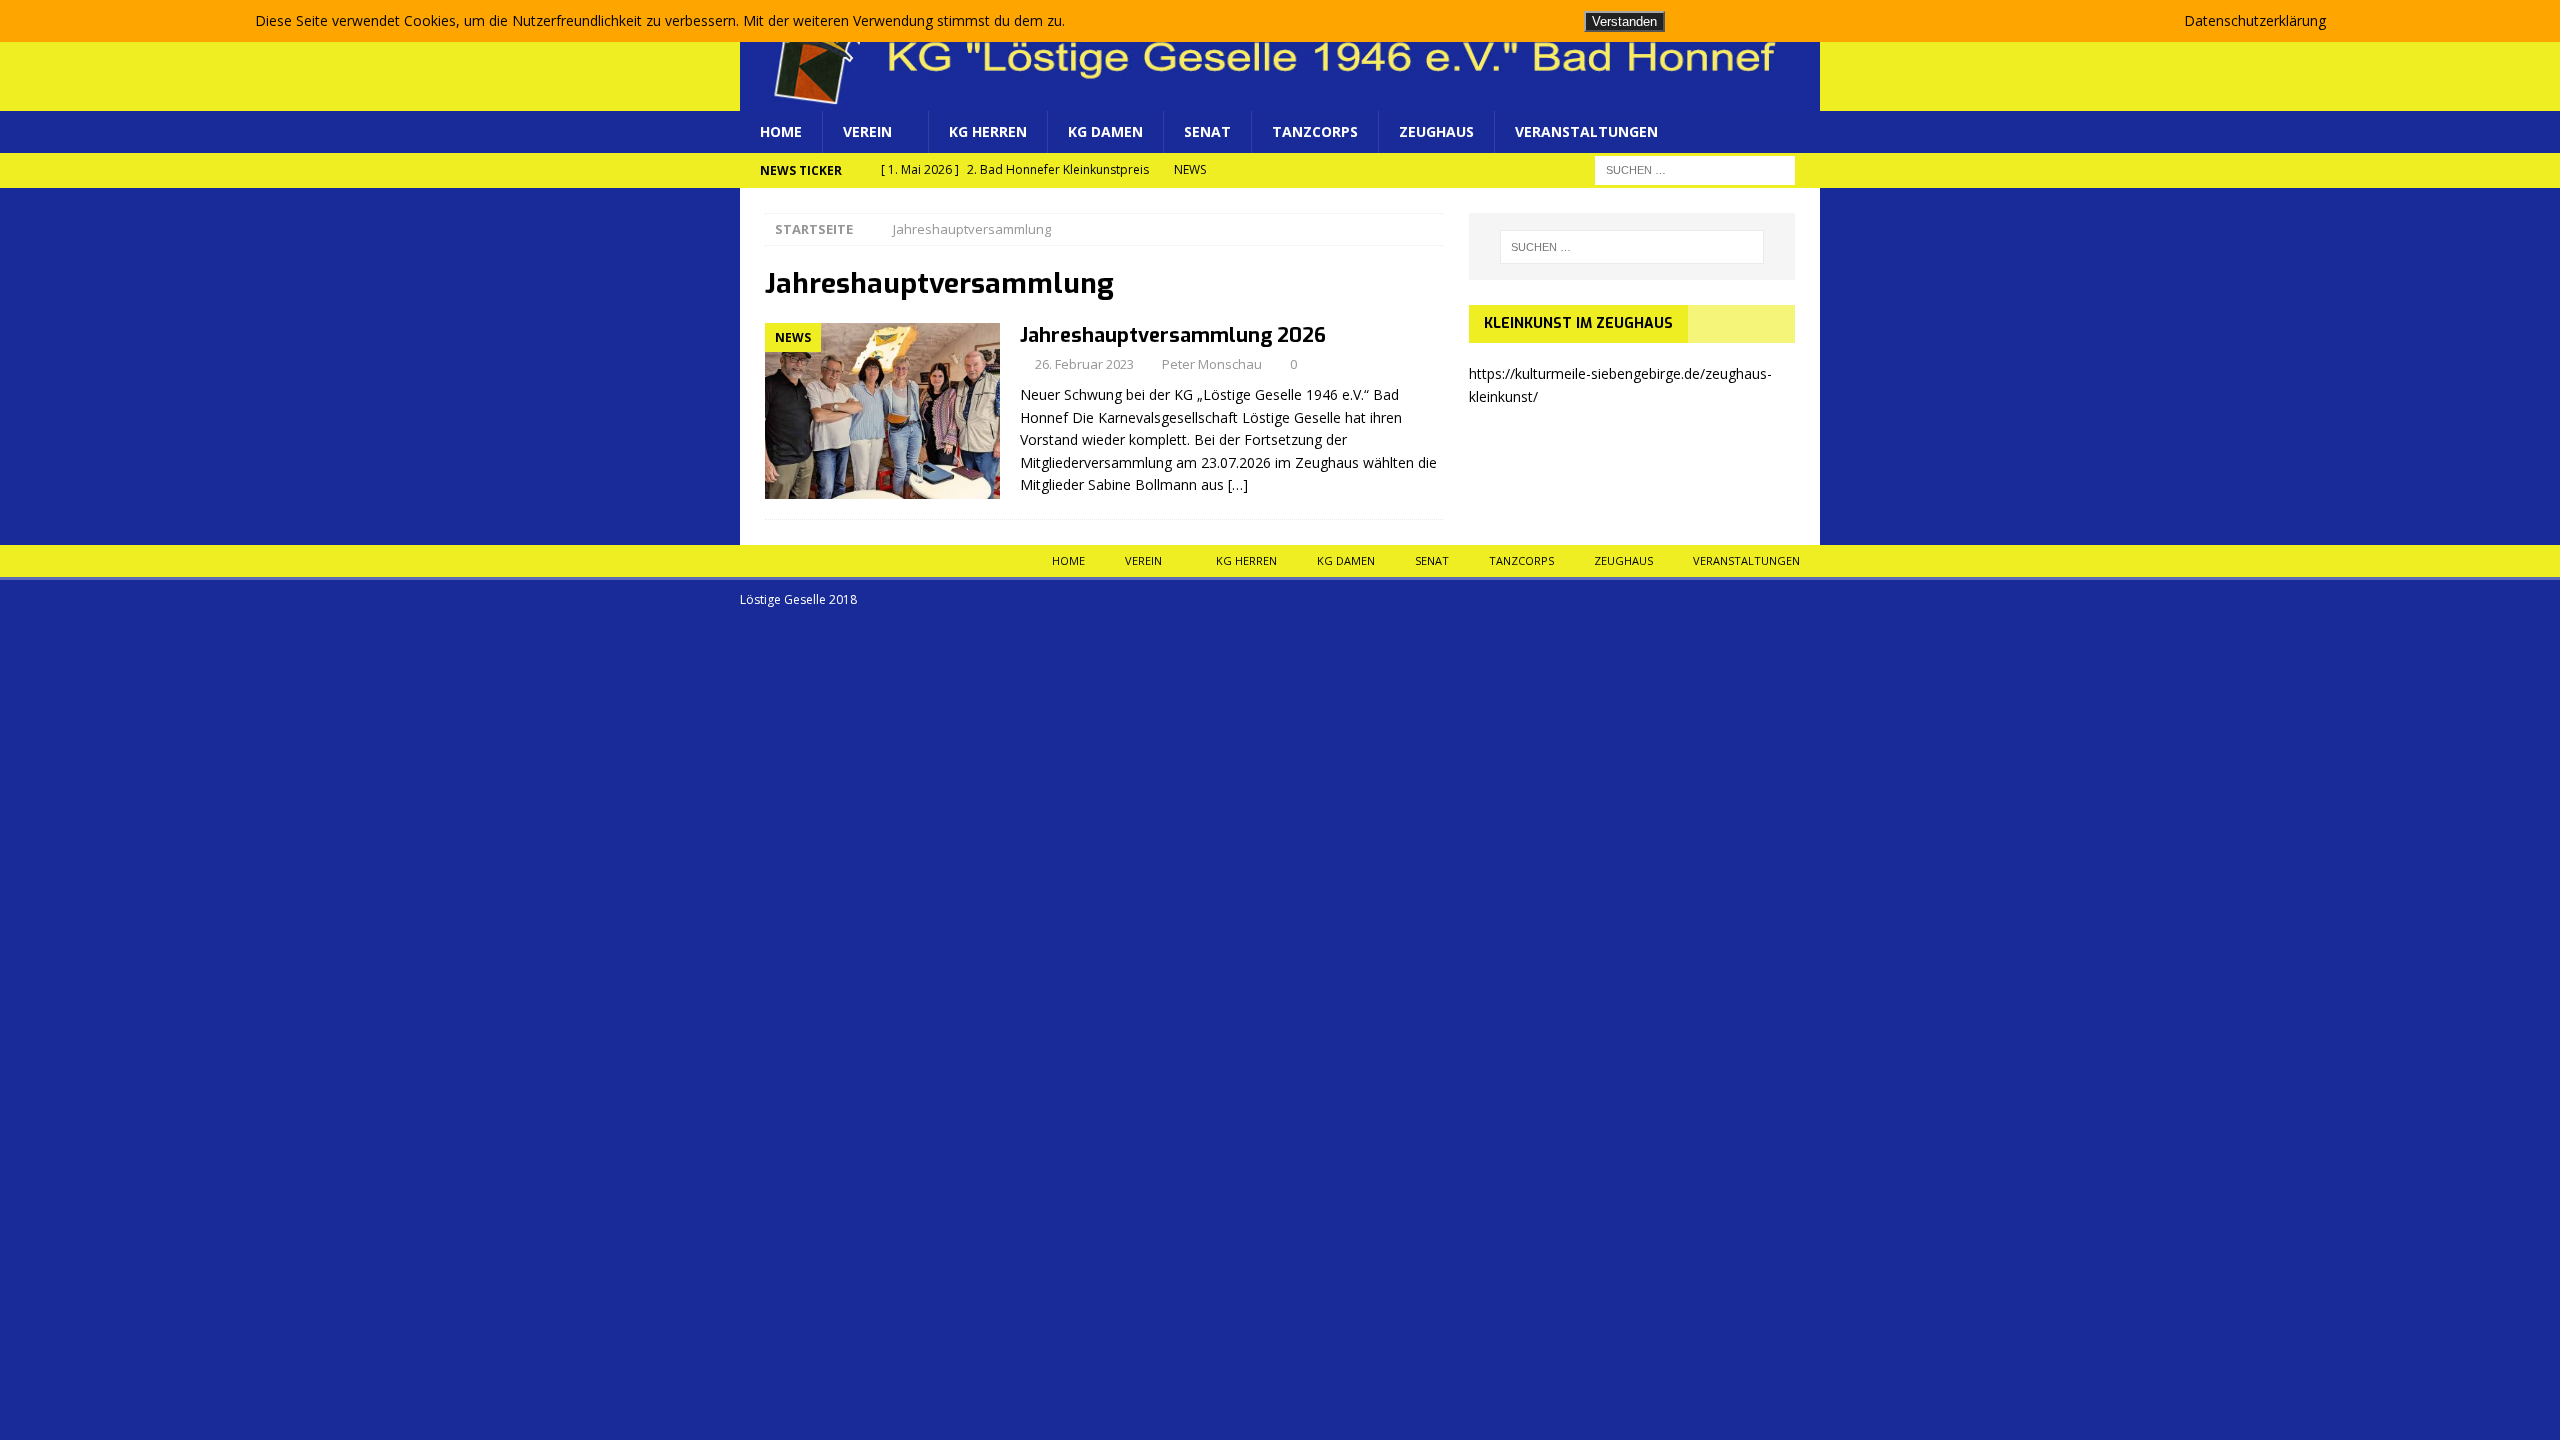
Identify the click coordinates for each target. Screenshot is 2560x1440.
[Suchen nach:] (1695, 169)
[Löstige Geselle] (1280, 99)
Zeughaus (1436, 131)
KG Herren (988, 131)
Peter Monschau (1212, 364)
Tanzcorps (1315, 131)
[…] (1238, 484)
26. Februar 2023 (1084, 364)
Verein (867, 131)
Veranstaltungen (1586, 131)
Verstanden (1624, 21)
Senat (1207, 131)
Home (781, 131)
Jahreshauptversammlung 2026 (1173, 335)
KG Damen (1105, 131)
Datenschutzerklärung (2255, 20)
